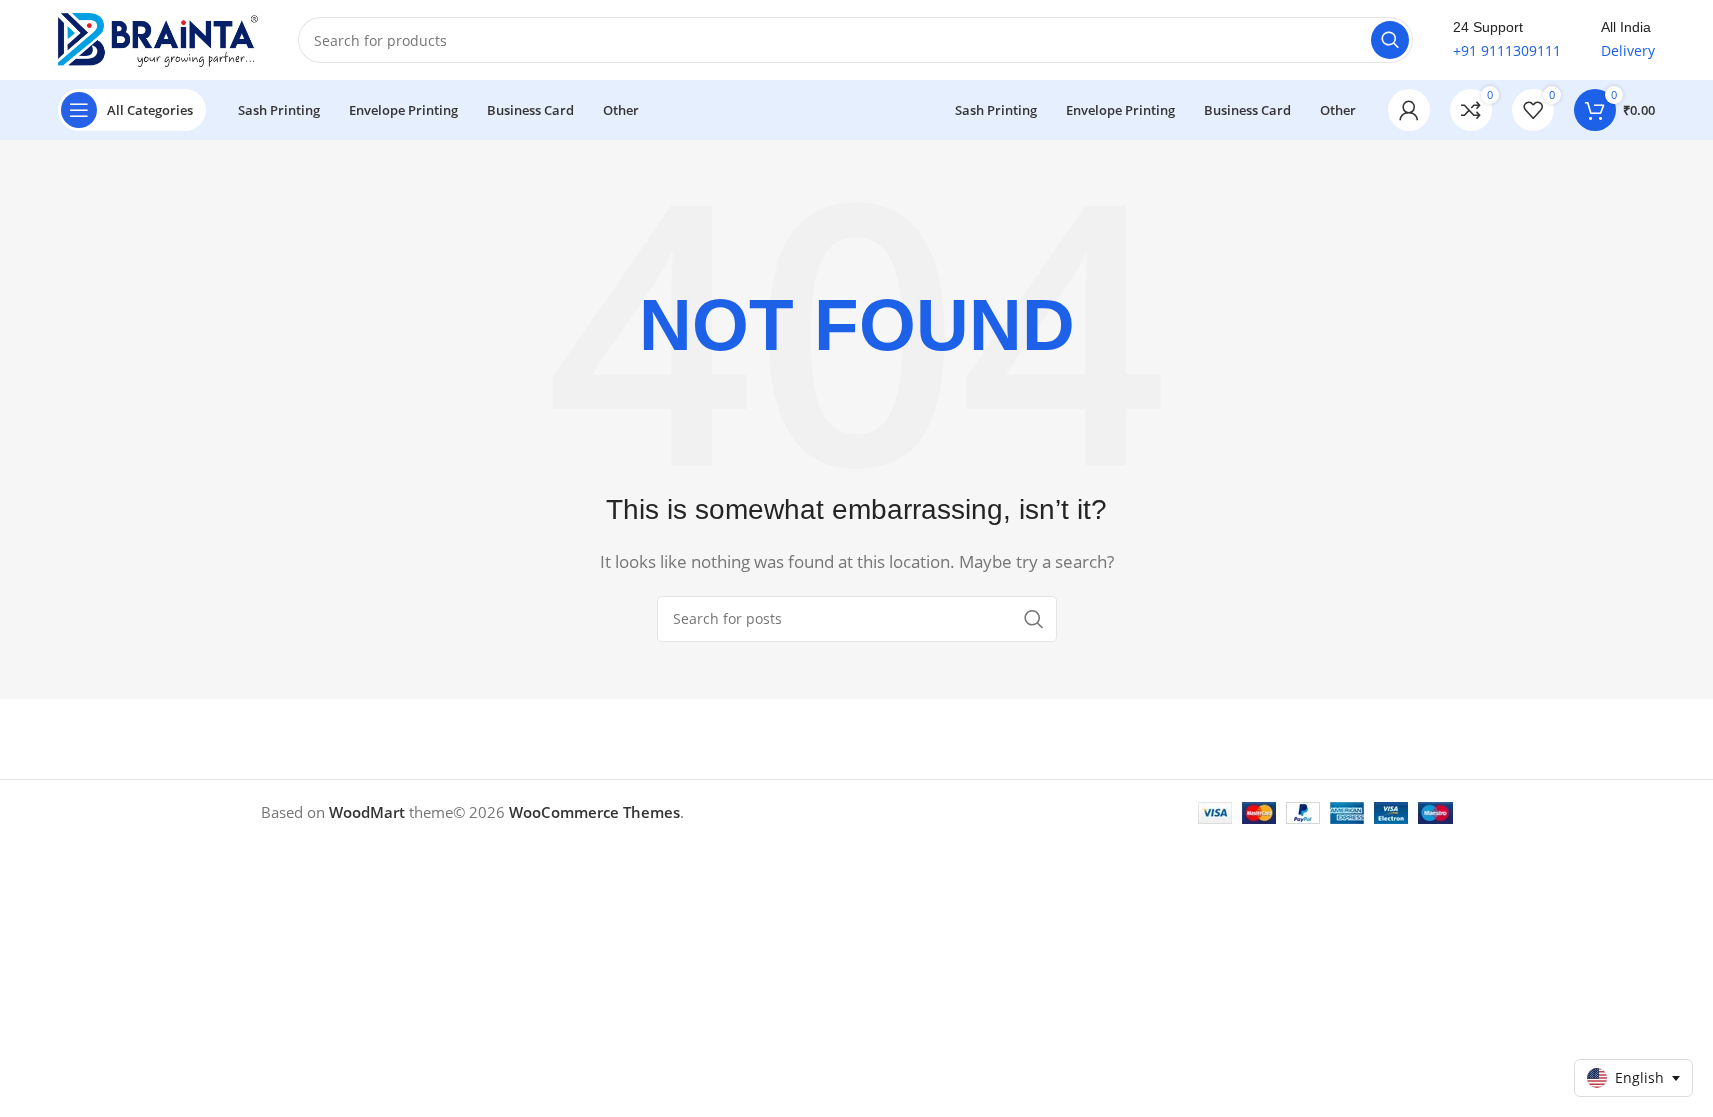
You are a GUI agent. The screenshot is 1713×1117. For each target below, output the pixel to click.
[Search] (1390, 40)
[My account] (1409, 110)
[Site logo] (158, 38)
